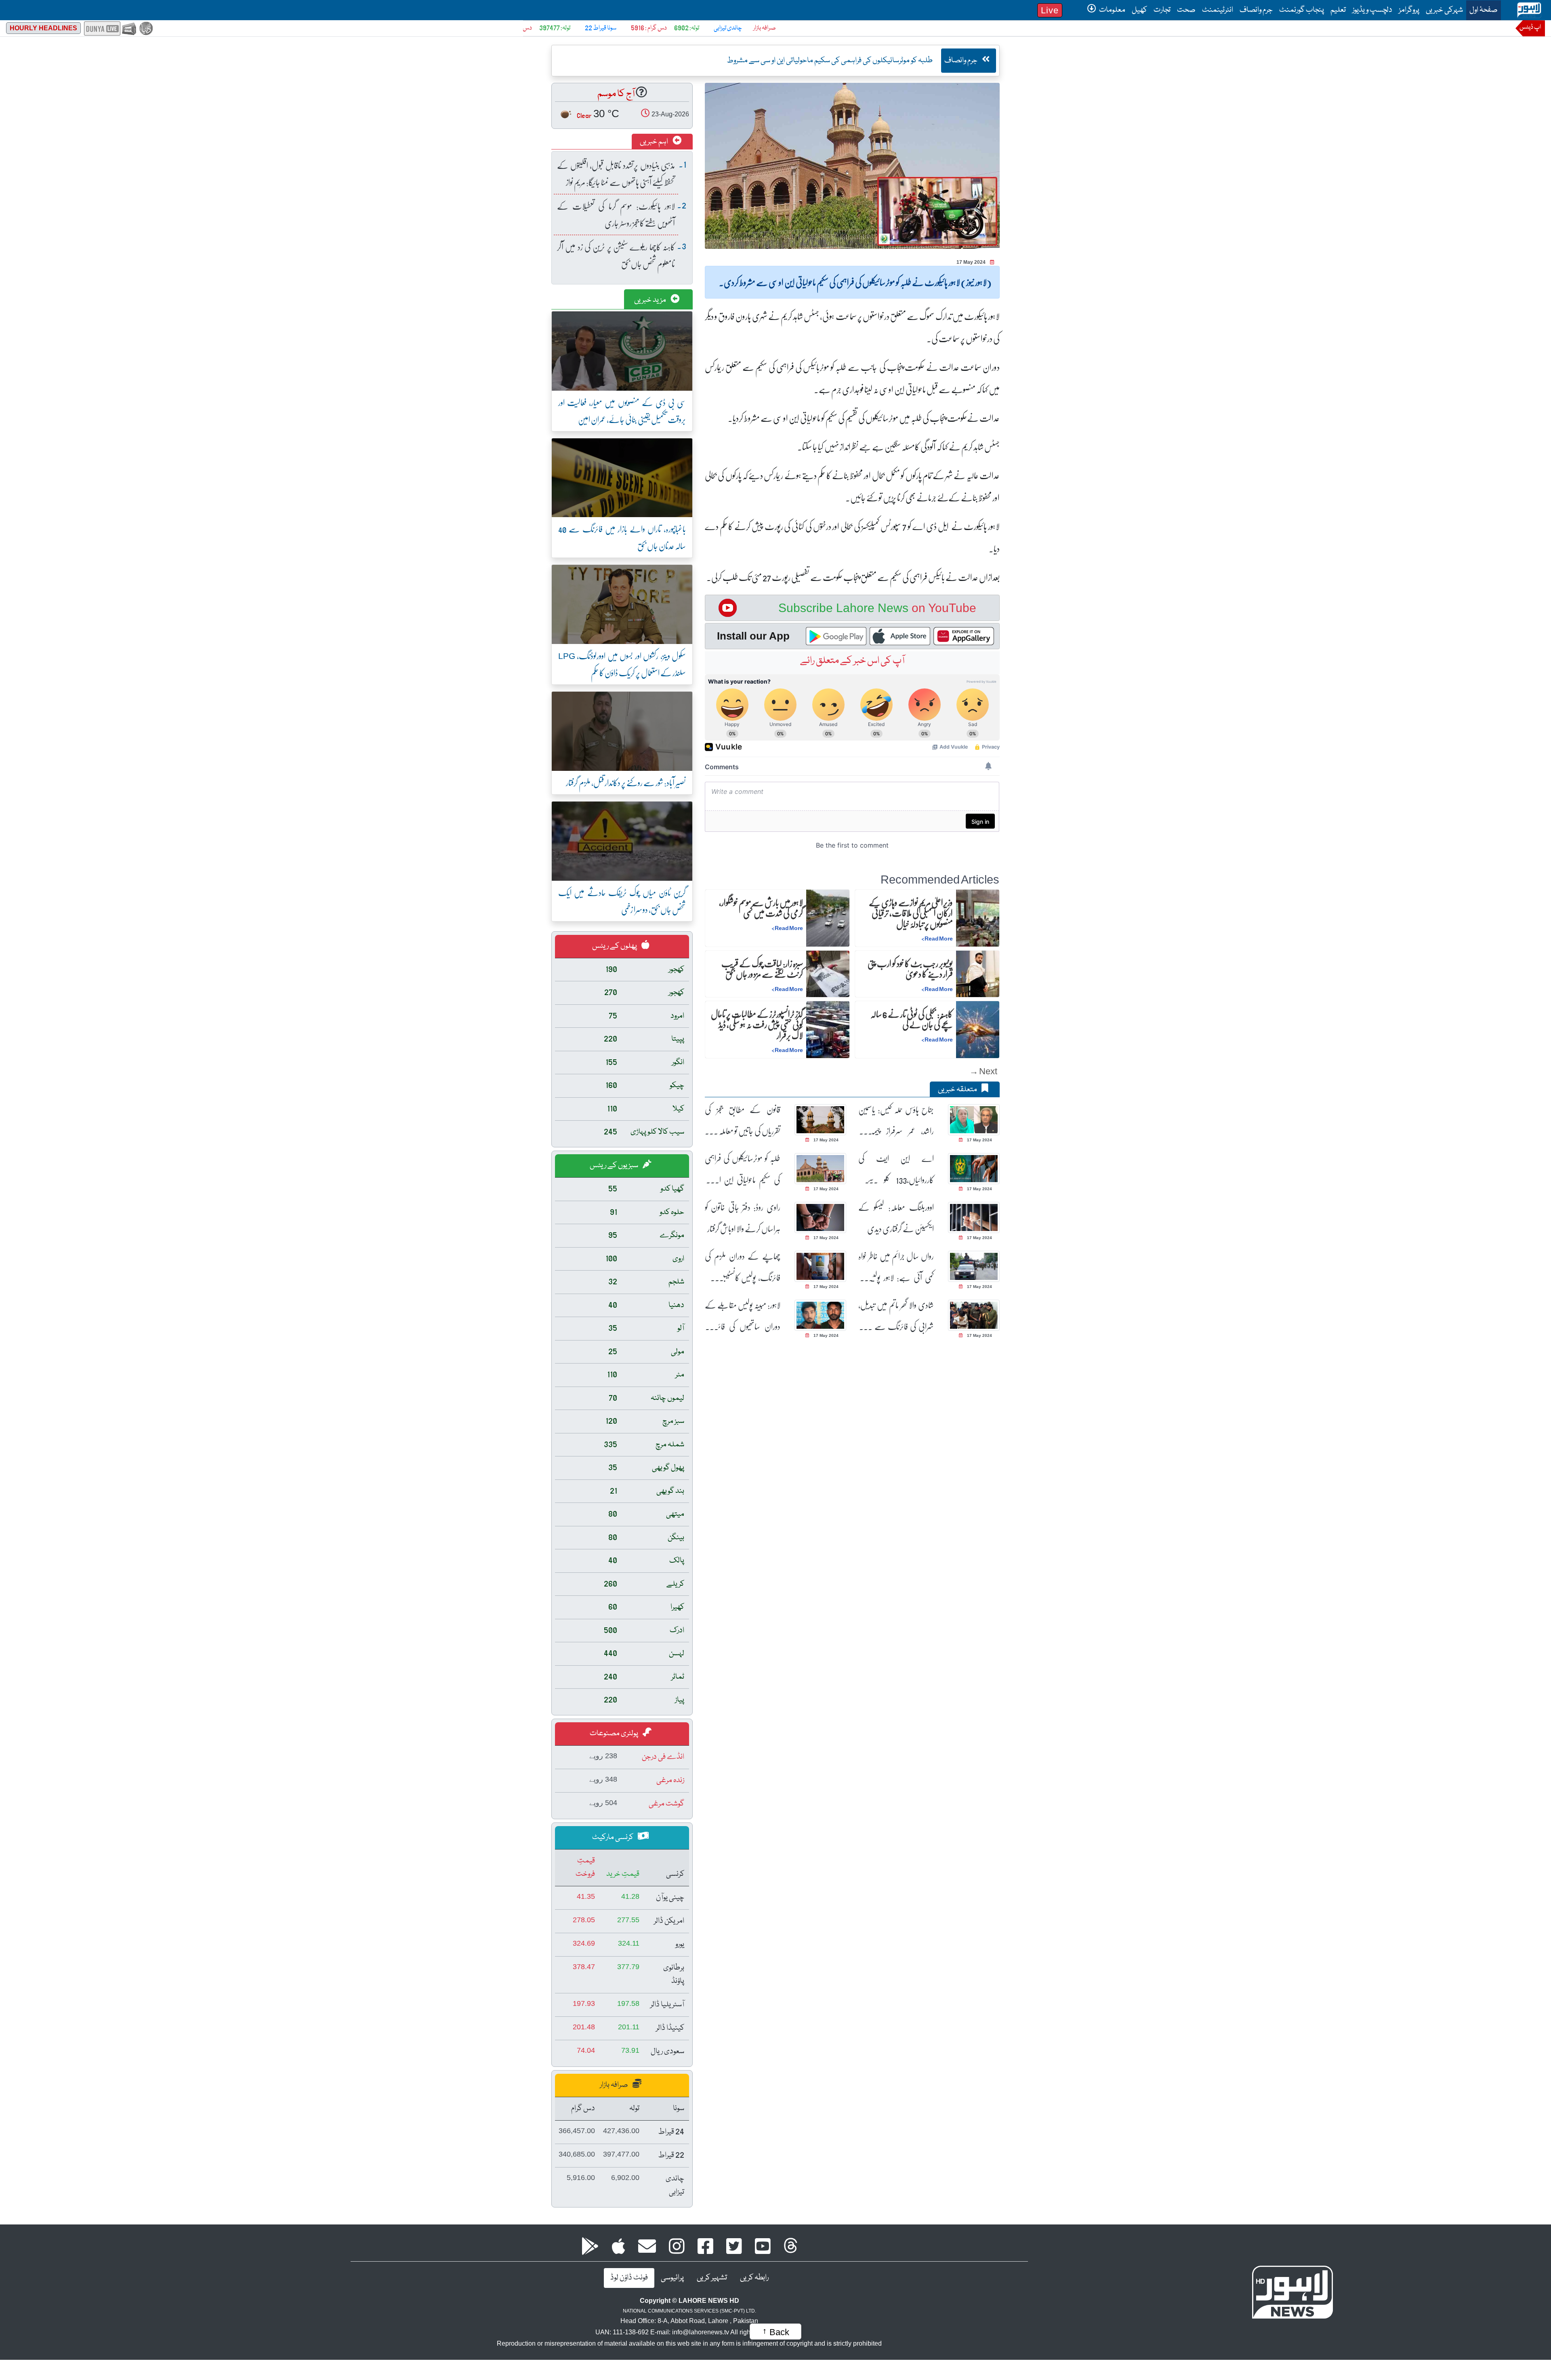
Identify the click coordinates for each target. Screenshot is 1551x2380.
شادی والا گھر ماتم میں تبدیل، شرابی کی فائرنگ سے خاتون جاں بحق (896, 1316)
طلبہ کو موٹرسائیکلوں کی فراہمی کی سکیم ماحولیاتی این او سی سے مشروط (743, 1169)
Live (1050, 10)
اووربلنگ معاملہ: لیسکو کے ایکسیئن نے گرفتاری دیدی (896, 1218)
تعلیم (1338, 10)
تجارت (1162, 10)
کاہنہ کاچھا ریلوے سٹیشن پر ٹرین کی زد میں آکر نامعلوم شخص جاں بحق (616, 255)
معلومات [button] (1112, 10)
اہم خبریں (655, 142)
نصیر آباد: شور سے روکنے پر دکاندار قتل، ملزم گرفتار (626, 782)
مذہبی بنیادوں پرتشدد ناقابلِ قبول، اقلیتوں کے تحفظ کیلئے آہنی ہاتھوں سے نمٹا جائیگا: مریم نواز (616, 174)
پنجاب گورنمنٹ (1302, 10)
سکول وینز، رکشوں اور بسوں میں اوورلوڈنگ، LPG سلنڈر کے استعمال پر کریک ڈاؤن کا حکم (622, 664)
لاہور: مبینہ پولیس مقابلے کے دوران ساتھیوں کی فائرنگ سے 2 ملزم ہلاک (743, 1316)
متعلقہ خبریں (958, 1090)
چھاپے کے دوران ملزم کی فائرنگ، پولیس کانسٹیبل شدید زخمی (743, 1267)
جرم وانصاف (1256, 10)
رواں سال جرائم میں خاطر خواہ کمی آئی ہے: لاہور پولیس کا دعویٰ (896, 1267)
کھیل (1139, 10)
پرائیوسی (672, 2278)
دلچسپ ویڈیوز (1372, 10)
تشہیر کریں (712, 2278)
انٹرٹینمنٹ (1218, 10)
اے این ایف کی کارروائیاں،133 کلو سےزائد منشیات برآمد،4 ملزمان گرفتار (896, 1169)
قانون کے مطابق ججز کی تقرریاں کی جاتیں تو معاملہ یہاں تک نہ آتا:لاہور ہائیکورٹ (743, 1120)
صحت (1186, 10)
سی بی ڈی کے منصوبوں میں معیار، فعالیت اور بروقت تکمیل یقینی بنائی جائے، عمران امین (622, 411)
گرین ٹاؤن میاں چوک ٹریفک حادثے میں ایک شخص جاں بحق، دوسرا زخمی (622, 901)
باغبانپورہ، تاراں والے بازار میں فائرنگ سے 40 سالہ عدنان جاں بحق (622, 537)
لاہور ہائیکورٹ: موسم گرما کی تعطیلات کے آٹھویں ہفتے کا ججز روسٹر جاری (616, 214)
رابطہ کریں (754, 2278)
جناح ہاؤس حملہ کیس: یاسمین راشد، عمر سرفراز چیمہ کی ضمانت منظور (896, 1120)
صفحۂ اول (1482, 10)
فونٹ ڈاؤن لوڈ (629, 2278)
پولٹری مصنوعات (615, 1734)
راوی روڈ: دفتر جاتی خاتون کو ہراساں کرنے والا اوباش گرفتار (743, 1218)
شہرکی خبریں (1444, 10)
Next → (983, 1071)
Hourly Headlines (43, 28)
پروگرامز (1409, 10)
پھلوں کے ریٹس (615, 946)
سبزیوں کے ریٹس (615, 1166)
